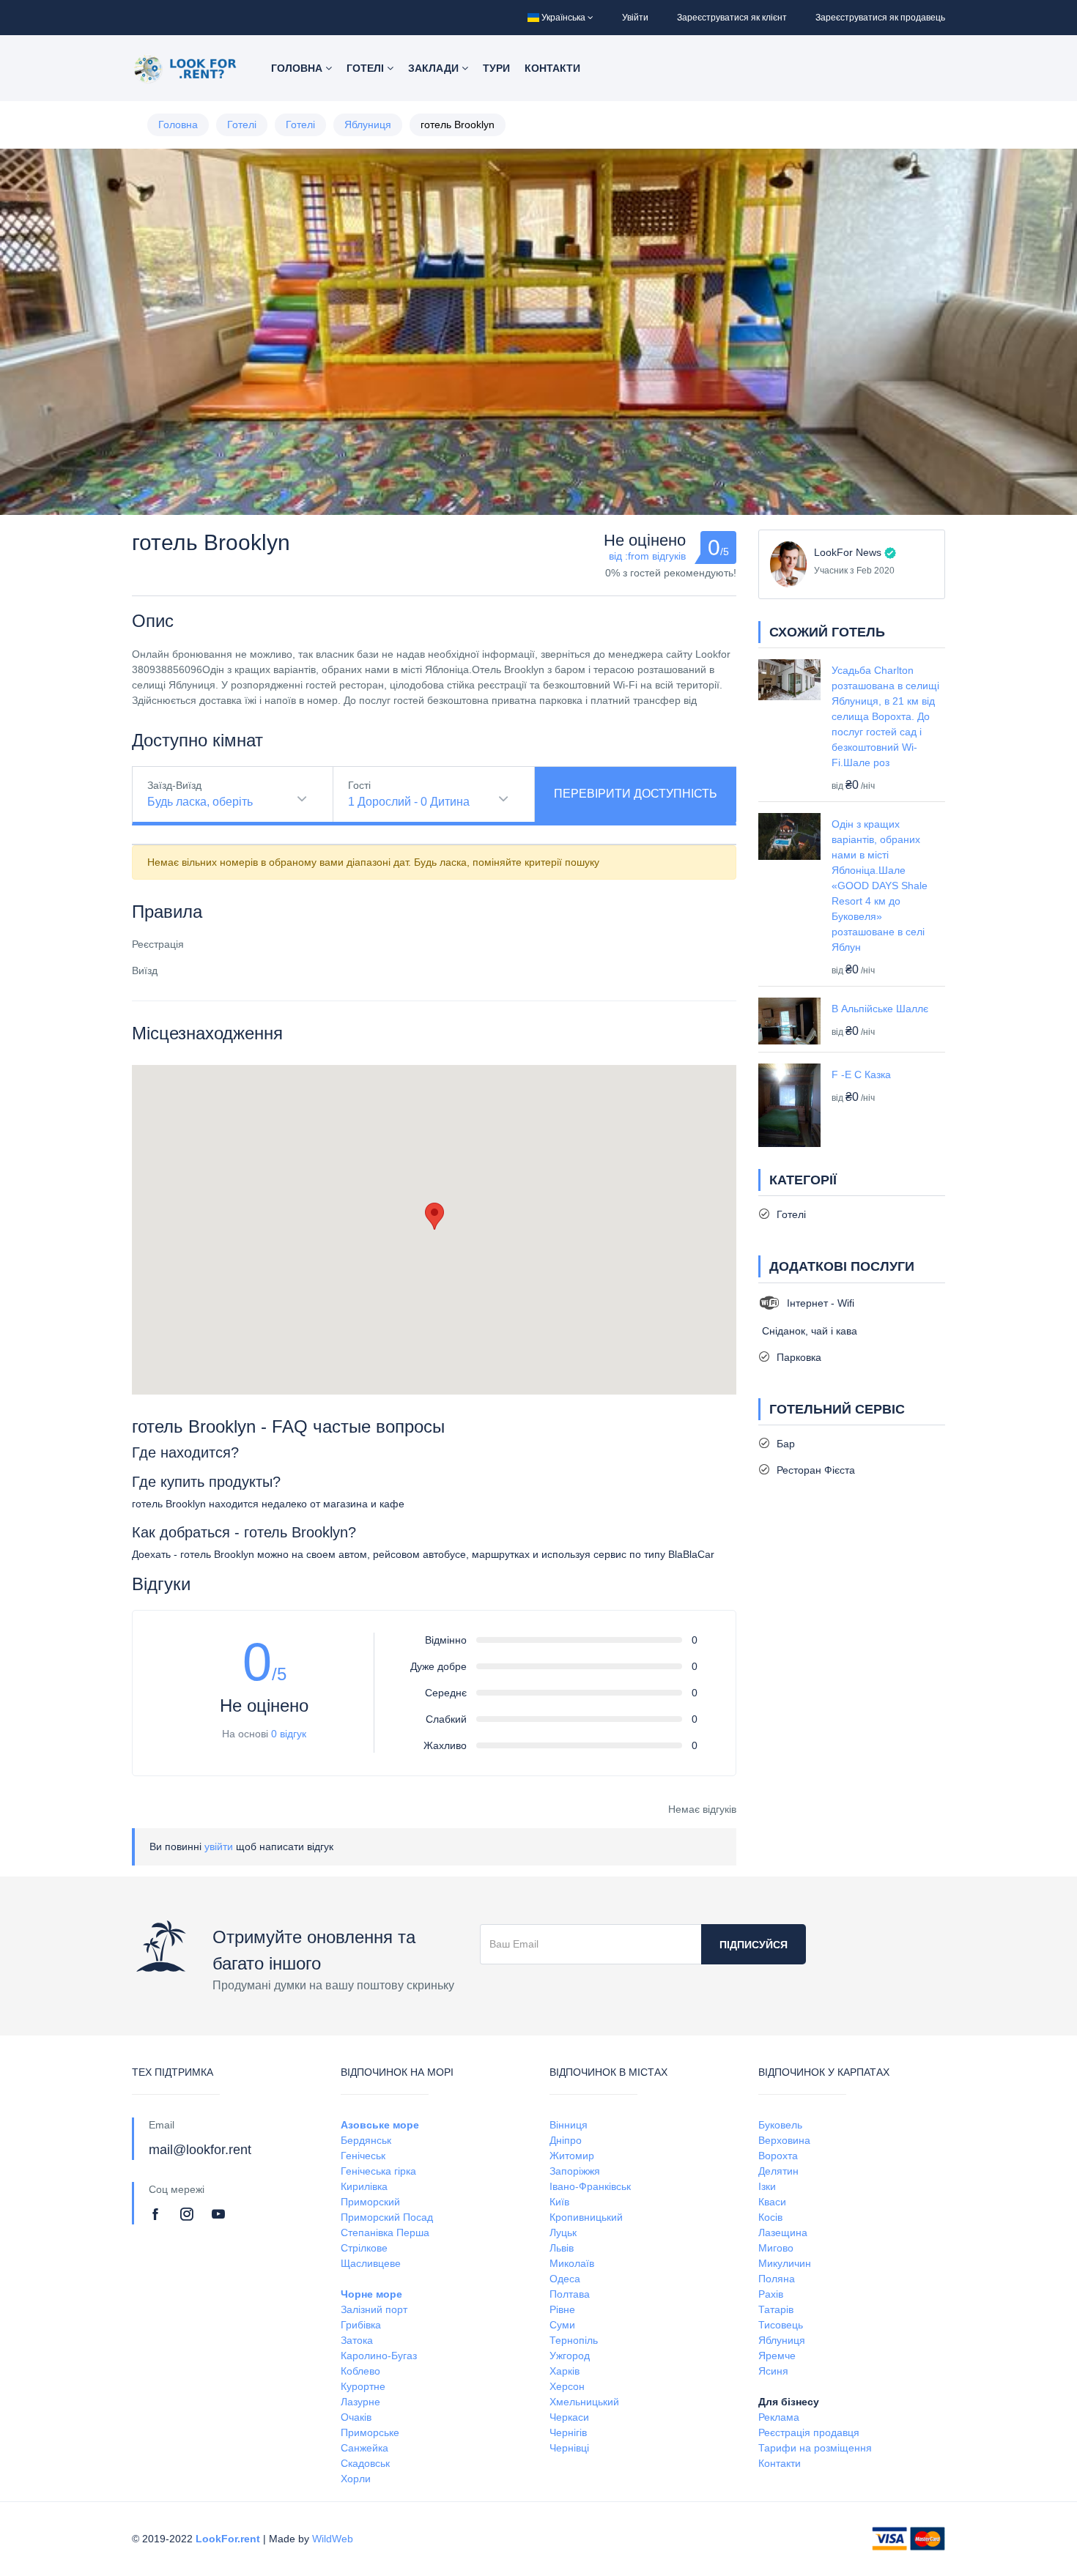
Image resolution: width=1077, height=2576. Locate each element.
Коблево (360, 2371)
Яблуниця (368, 125)
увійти (219, 1846)
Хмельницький (584, 2402)
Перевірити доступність (636, 794)
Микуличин (785, 2263)
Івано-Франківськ (590, 2186)
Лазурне (360, 2402)
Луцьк (563, 2232)
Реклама (779, 2417)
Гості (359, 785)
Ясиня (773, 2371)
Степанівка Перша (385, 2232)
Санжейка (364, 2448)
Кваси (772, 2202)
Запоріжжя (575, 2171)
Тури (496, 68)
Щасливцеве (371, 2263)
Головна (298, 68)
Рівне (562, 2309)
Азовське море (380, 2125)
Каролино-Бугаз (379, 2356)
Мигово (776, 2248)
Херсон (567, 2386)
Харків (565, 2371)
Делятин (778, 2171)
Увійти (635, 18)
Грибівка (361, 2325)
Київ (559, 2202)
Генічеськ (363, 2156)
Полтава (570, 2294)
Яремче (777, 2356)
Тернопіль (574, 2340)
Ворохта (778, 2156)
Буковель (780, 2125)
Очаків (356, 2417)
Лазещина (783, 2232)
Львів (562, 2248)
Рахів (771, 2294)
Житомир (572, 2156)
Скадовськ (365, 2463)
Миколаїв (572, 2263)
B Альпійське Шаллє (880, 1009)
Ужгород (570, 2356)
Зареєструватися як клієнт (732, 18)
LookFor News (848, 552)
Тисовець (781, 2325)
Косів (770, 2217)
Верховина (784, 2140)
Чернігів (568, 2432)
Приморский (370, 2202)
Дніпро (566, 2140)
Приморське (370, 2432)
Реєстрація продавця (809, 2432)
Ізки (767, 2186)
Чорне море (371, 2294)
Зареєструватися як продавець (880, 18)
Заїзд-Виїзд (174, 785)
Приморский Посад (387, 2217)
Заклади (435, 68)
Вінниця (569, 2125)
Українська (563, 18)
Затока (357, 2340)
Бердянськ (366, 2140)
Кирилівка (364, 2186)
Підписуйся (754, 1945)
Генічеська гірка (378, 2171)
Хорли (356, 2479)
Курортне (363, 2386)
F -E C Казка (861, 1074)
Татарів (776, 2309)
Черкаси (569, 2417)
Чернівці (569, 2448)
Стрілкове (364, 2248)
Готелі (367, 68)
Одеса (565, 2279)
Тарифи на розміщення (815, 2448)
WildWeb (333, 2539)
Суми (562, 2325)
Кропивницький (586, 2217)
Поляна (777, 2279)
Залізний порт (374, 2309)
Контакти (552, 68)
